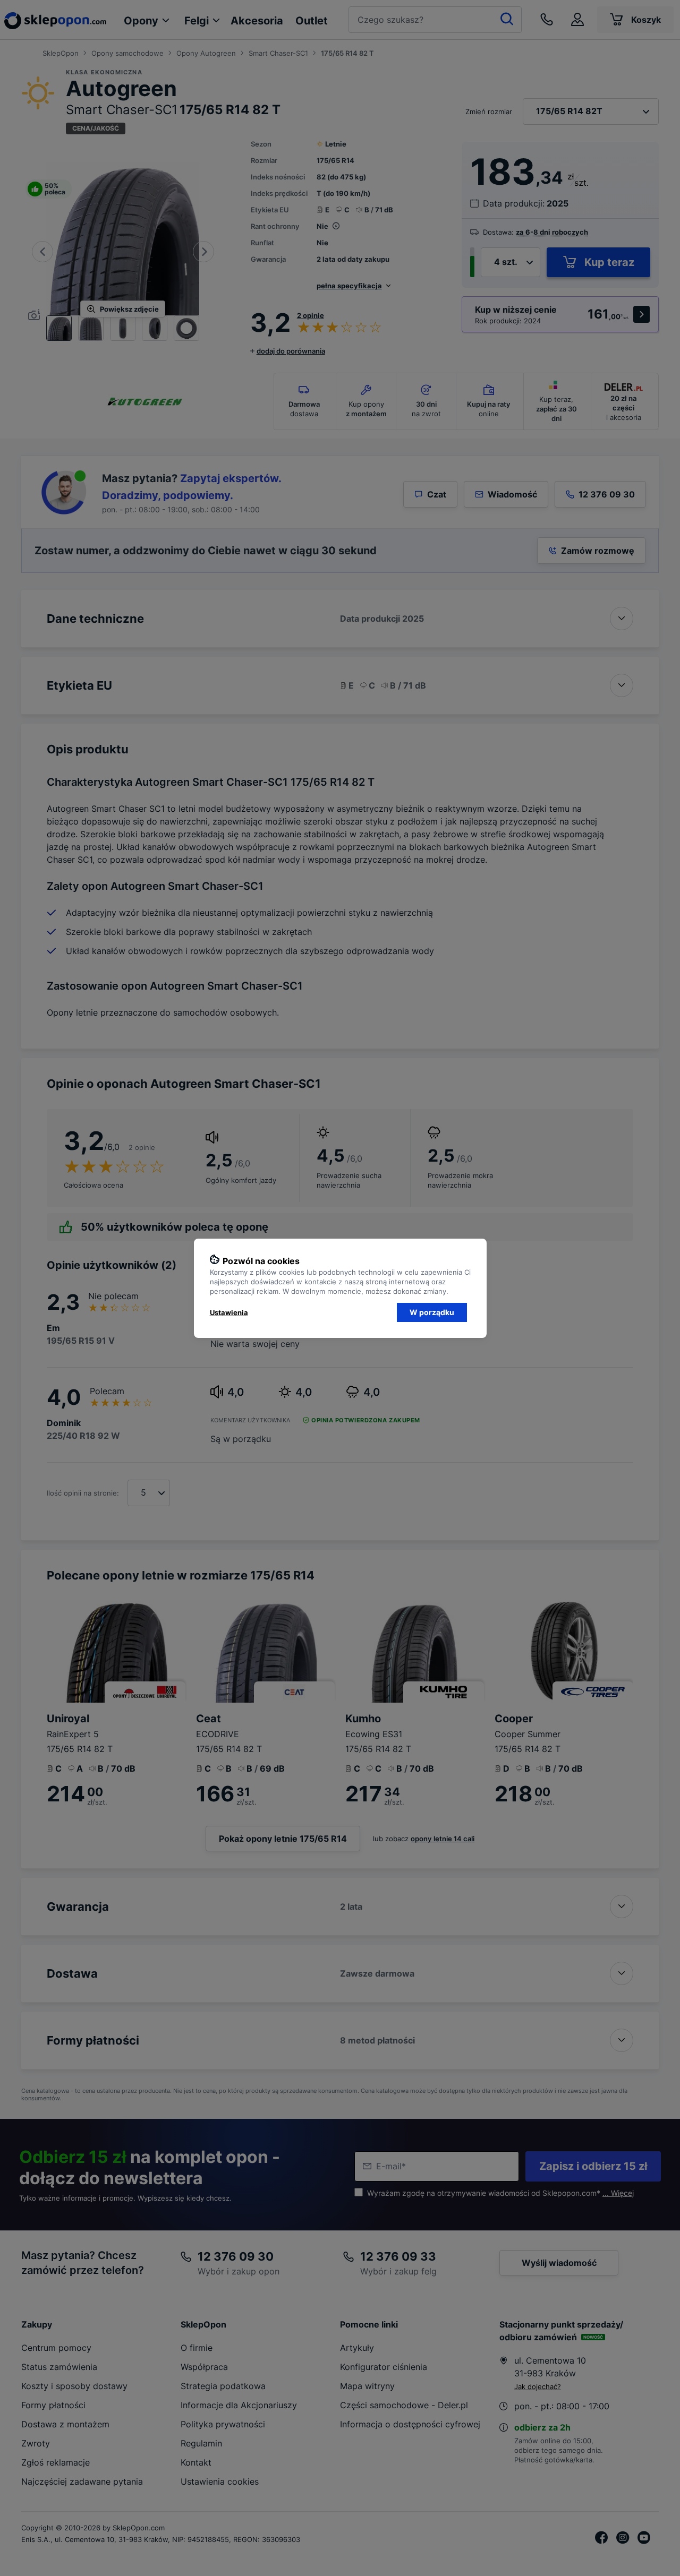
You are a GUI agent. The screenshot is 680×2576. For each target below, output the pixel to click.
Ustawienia (229, 1312)
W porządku (432, 1312)
